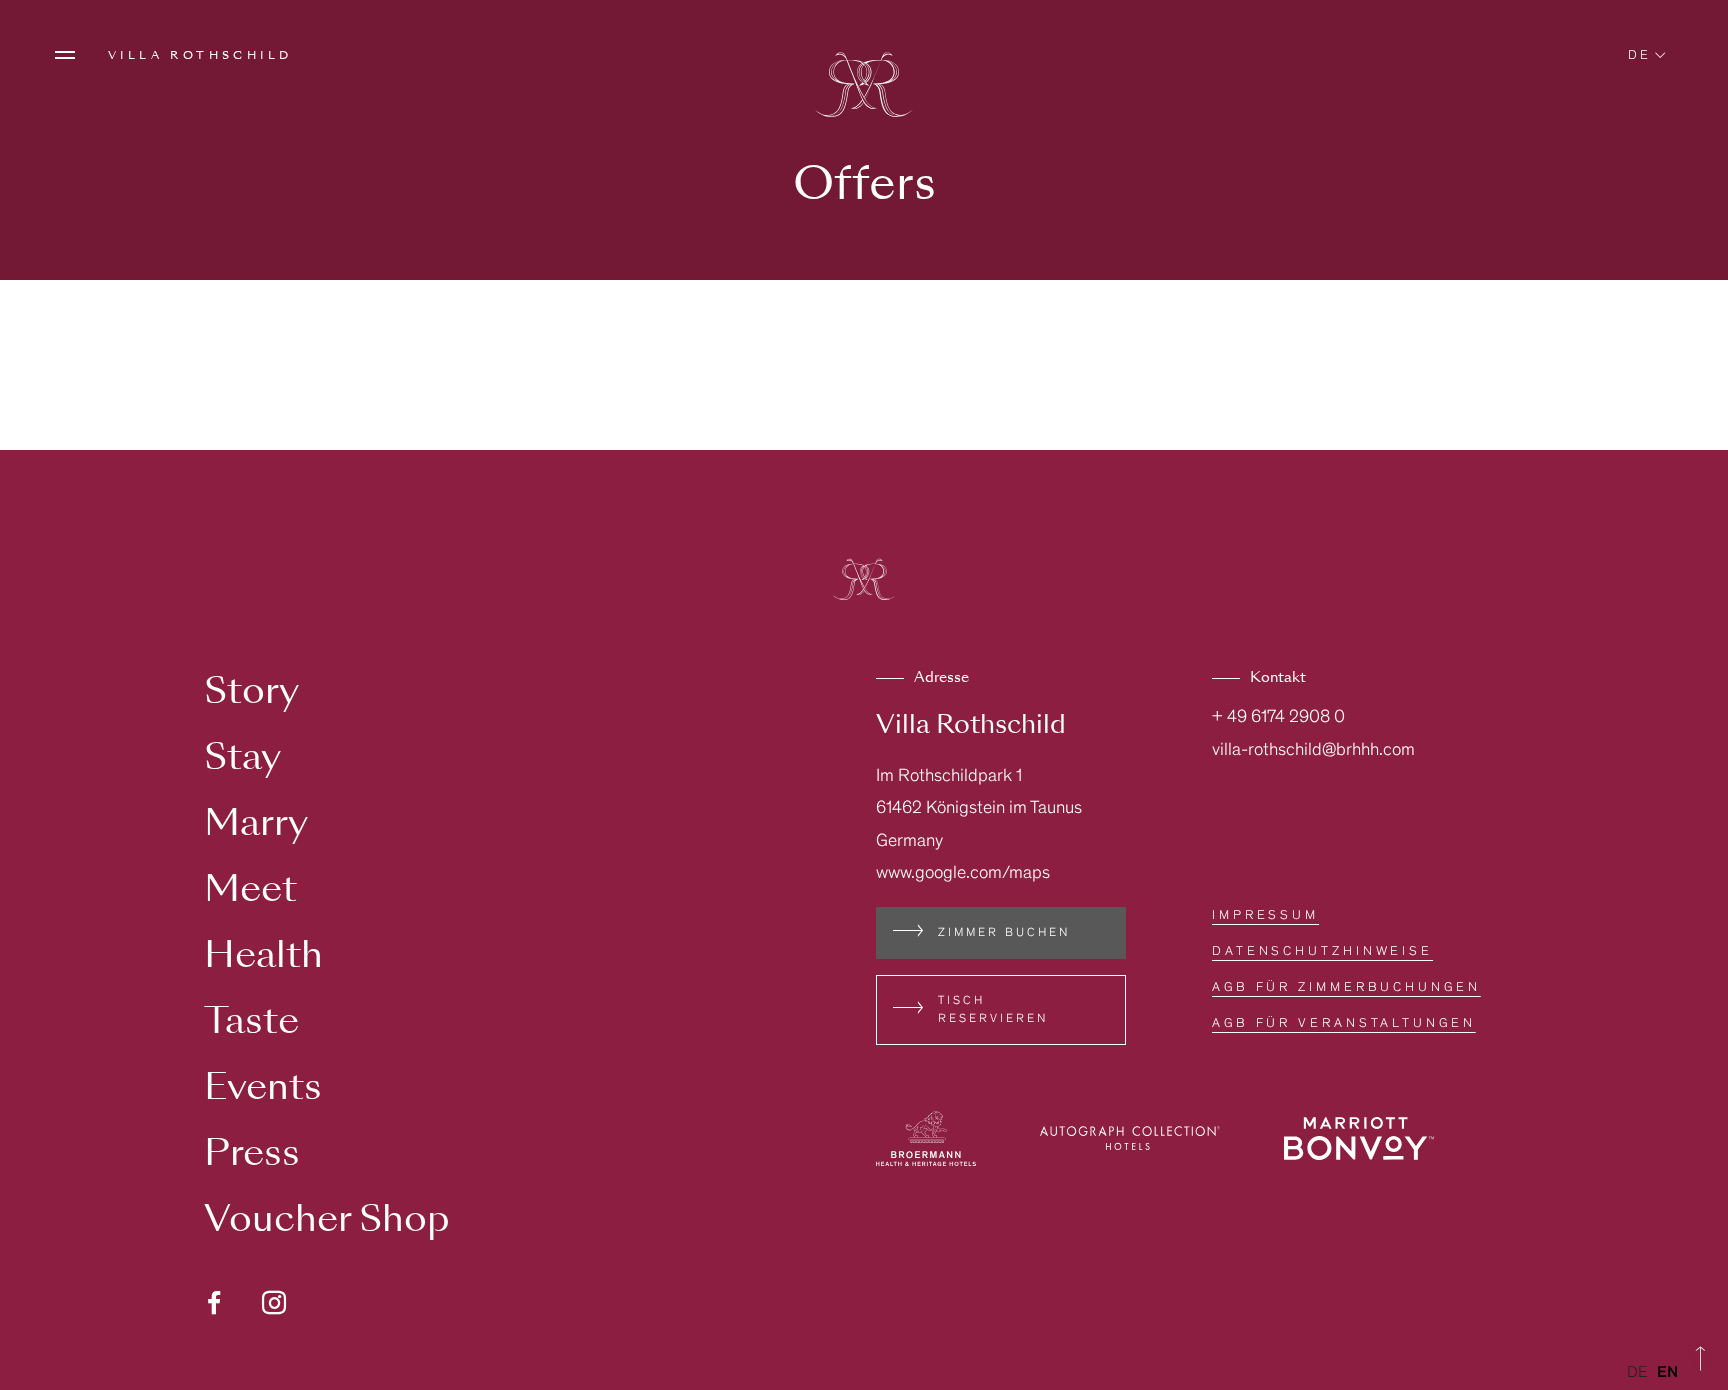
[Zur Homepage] (864, 87)
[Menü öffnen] (65, 55)
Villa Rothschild (200, 55)
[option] (1667, 1373)
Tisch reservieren (993, 1010)
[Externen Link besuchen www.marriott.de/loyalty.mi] (1359, 1138)
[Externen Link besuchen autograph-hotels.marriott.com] (1130, 1138)
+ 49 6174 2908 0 (1278, 718)
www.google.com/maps (963, 874)
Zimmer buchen (1004, 933)
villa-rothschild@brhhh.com (1313, 751)
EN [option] (1667, 1373)
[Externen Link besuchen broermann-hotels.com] (926, 1138)
